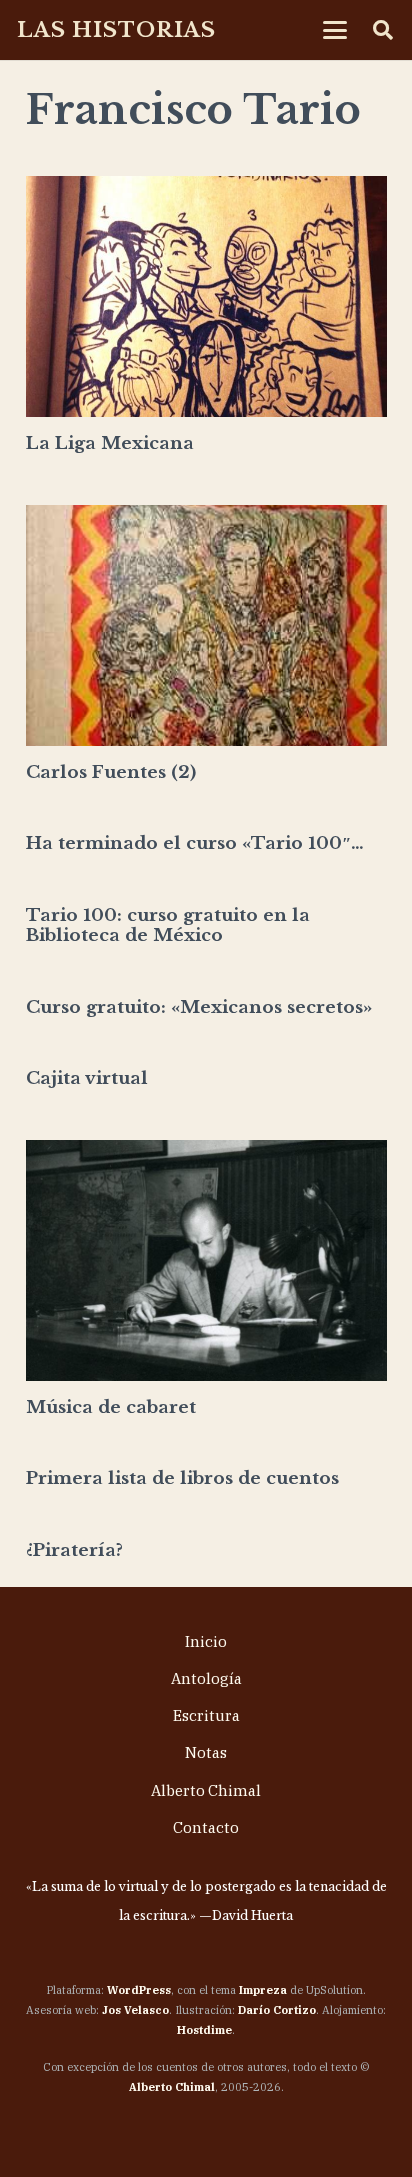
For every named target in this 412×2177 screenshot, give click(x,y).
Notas (206, 1752)
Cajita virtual (87, 1078)
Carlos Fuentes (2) (111, 772)
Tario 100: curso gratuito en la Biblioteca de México (168, 925)
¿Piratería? (74, 1550)
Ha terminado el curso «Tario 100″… (195, 843)
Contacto (206, 1827)
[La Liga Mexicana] (206, 296)
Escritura (206, 1715)
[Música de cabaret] (206, 1260)
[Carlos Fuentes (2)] (206, 625)
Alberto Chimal (206, 1790)
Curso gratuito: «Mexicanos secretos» (199, 1007)
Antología (206, 1678)
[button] (335, 30)
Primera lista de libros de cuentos (182, 1478)
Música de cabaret (111, 1407)
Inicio (206, 1641)
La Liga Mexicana (110, 443)
